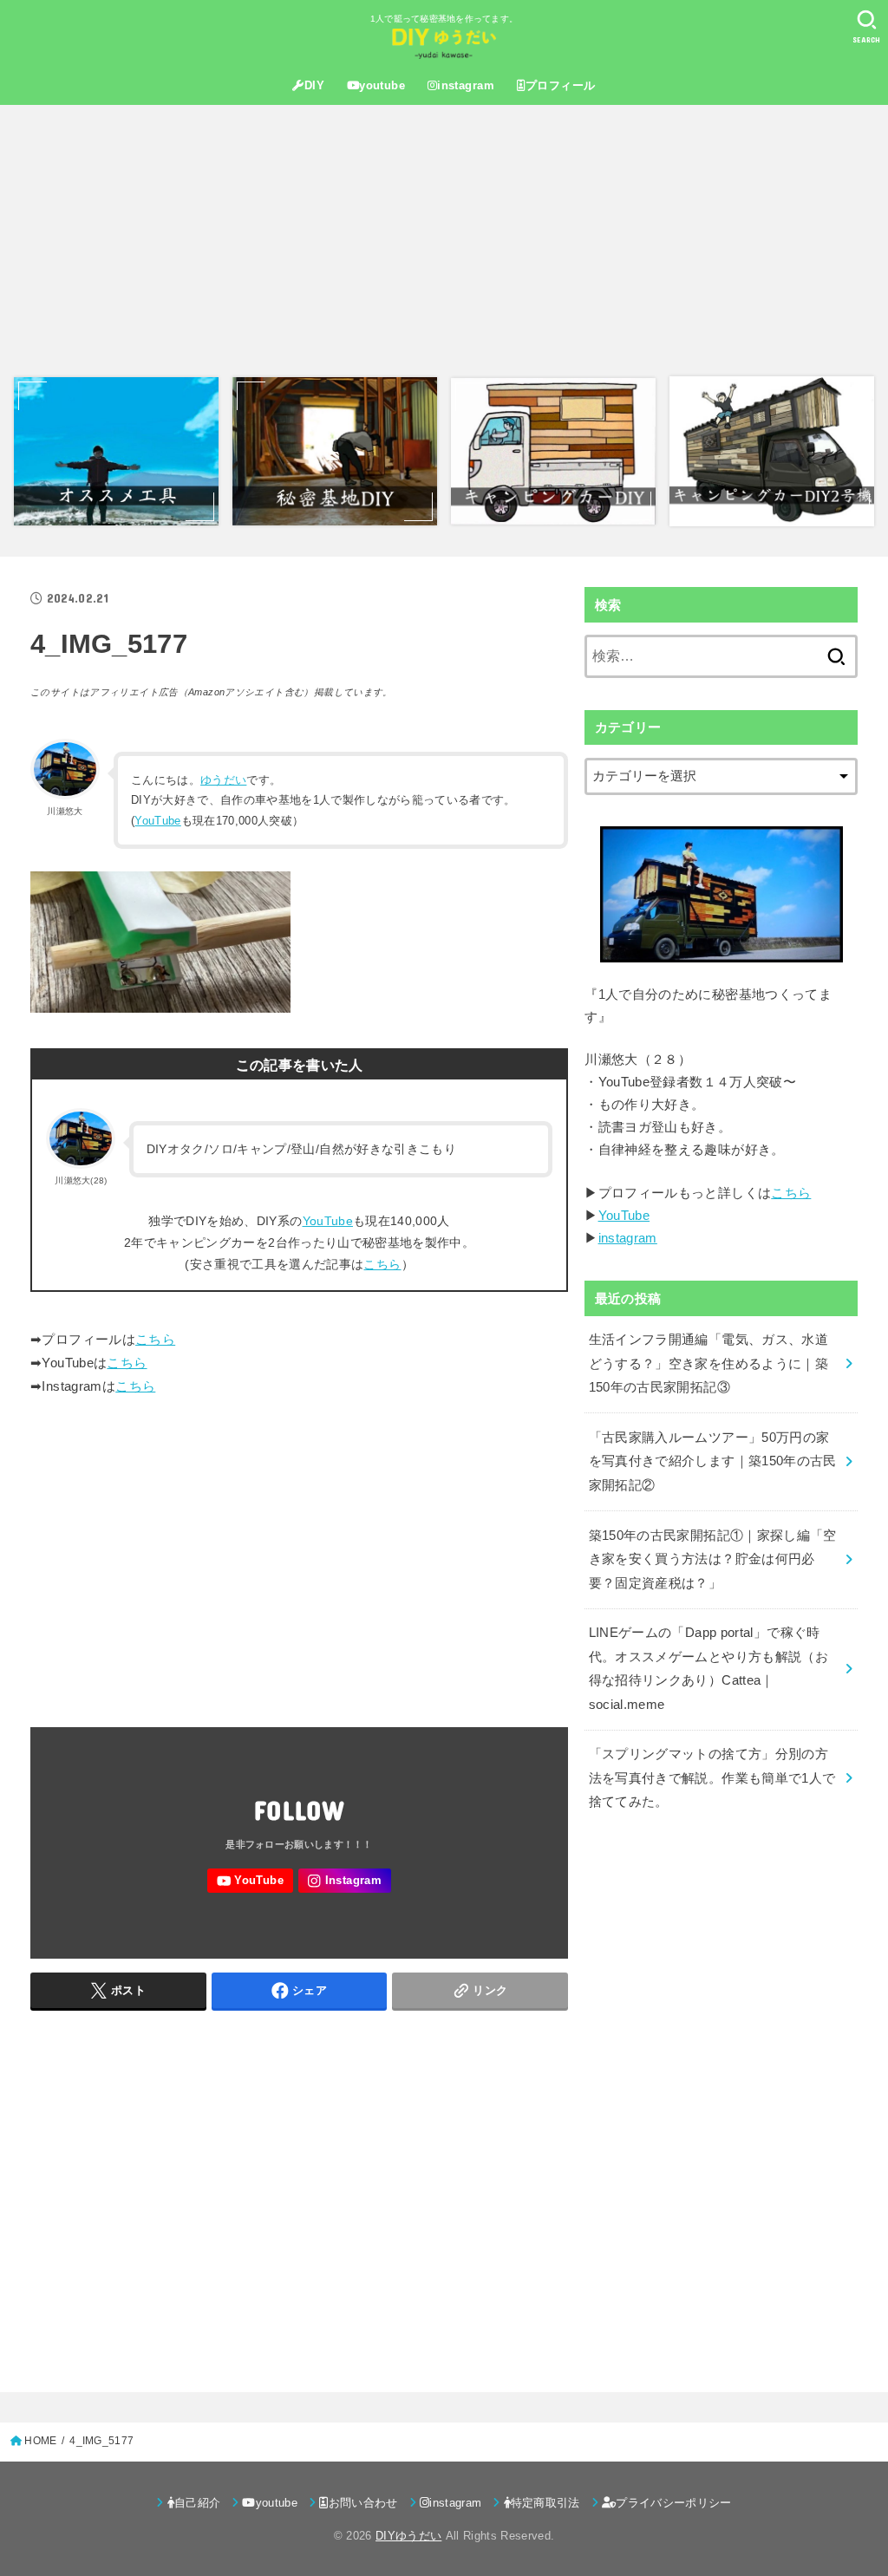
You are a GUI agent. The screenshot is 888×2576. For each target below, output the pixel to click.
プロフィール (560, 85)
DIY (314, 85)
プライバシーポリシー (673, 2503)
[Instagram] (345, 1881)
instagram (466, 85)
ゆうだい (223, 780)
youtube (382, 85)
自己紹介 (197, 2503)
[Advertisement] (444, 240)
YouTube (157, 821)
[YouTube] (250, 1881)
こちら (382, 1264)
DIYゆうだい (408, 2536)
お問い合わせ (363, 2503)
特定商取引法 (545, 2503)
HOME (40, 2441)
